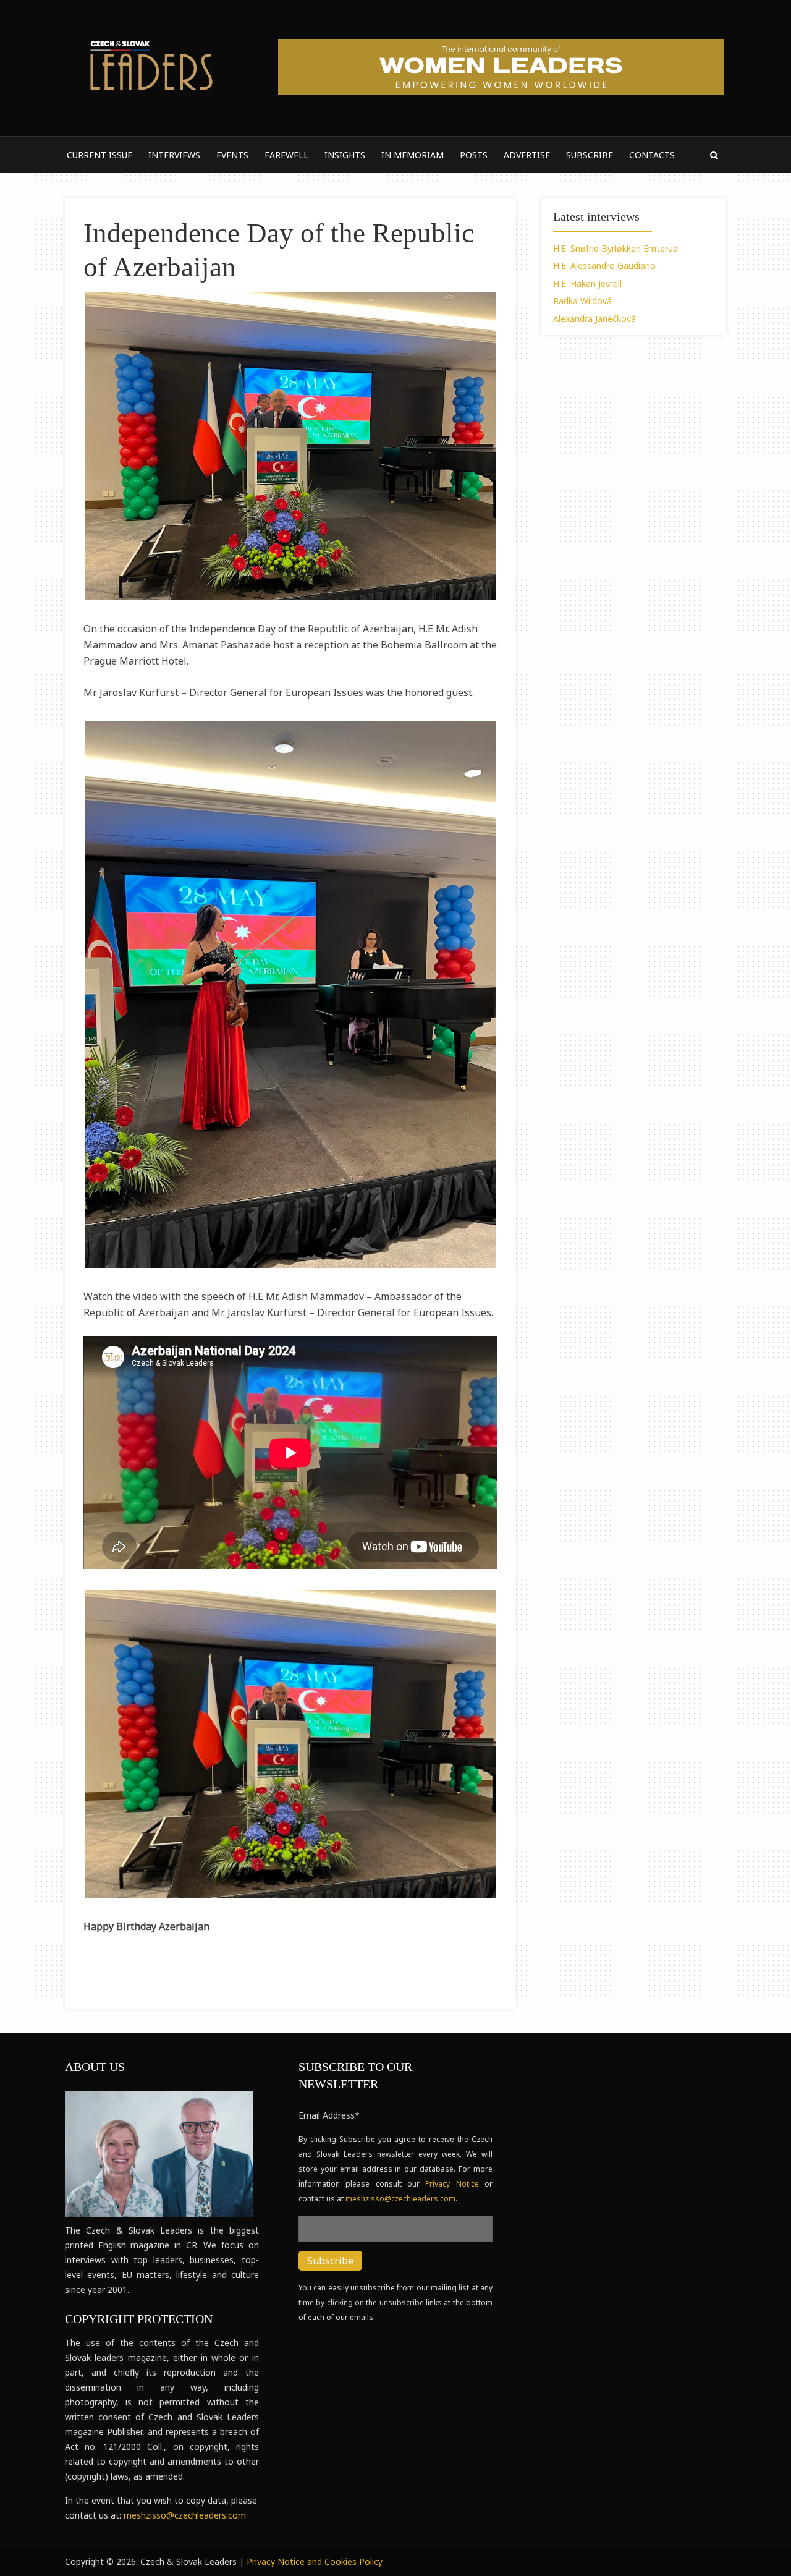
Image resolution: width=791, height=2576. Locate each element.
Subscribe (590, 155)
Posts (474, 155)
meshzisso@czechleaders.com (185, 2515)
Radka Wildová (582, 301)
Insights (345, 155)
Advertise (527, 155)
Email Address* (329, 2115)
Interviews (174, 155)
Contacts (652, 155)
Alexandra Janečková (594, 319)
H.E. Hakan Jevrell (587, 283)
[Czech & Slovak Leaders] (150, 63)
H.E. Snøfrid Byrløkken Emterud (615, 248)
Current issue (99, 155)
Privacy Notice (455, 2184)
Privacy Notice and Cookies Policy (315, 2561)
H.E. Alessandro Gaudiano (604, 266)
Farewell (286, 155)
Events (232, 155)
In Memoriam (412, 155)
